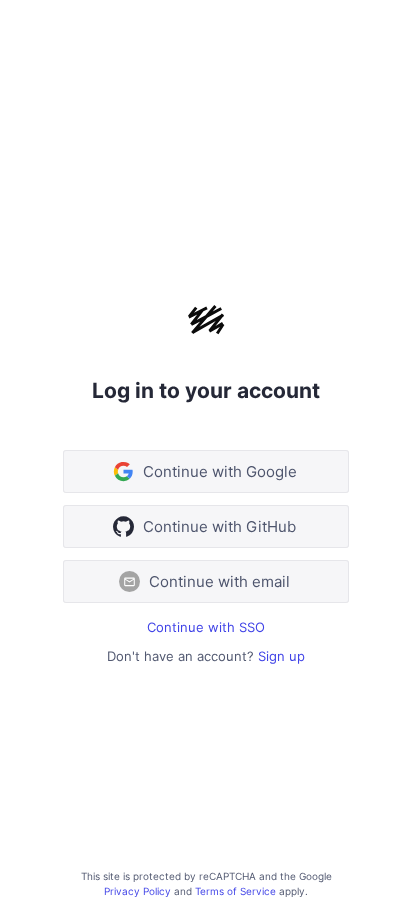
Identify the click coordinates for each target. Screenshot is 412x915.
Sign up (281, 656)
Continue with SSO (206, 627)
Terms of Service (235, 891)
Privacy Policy (137, 891)
